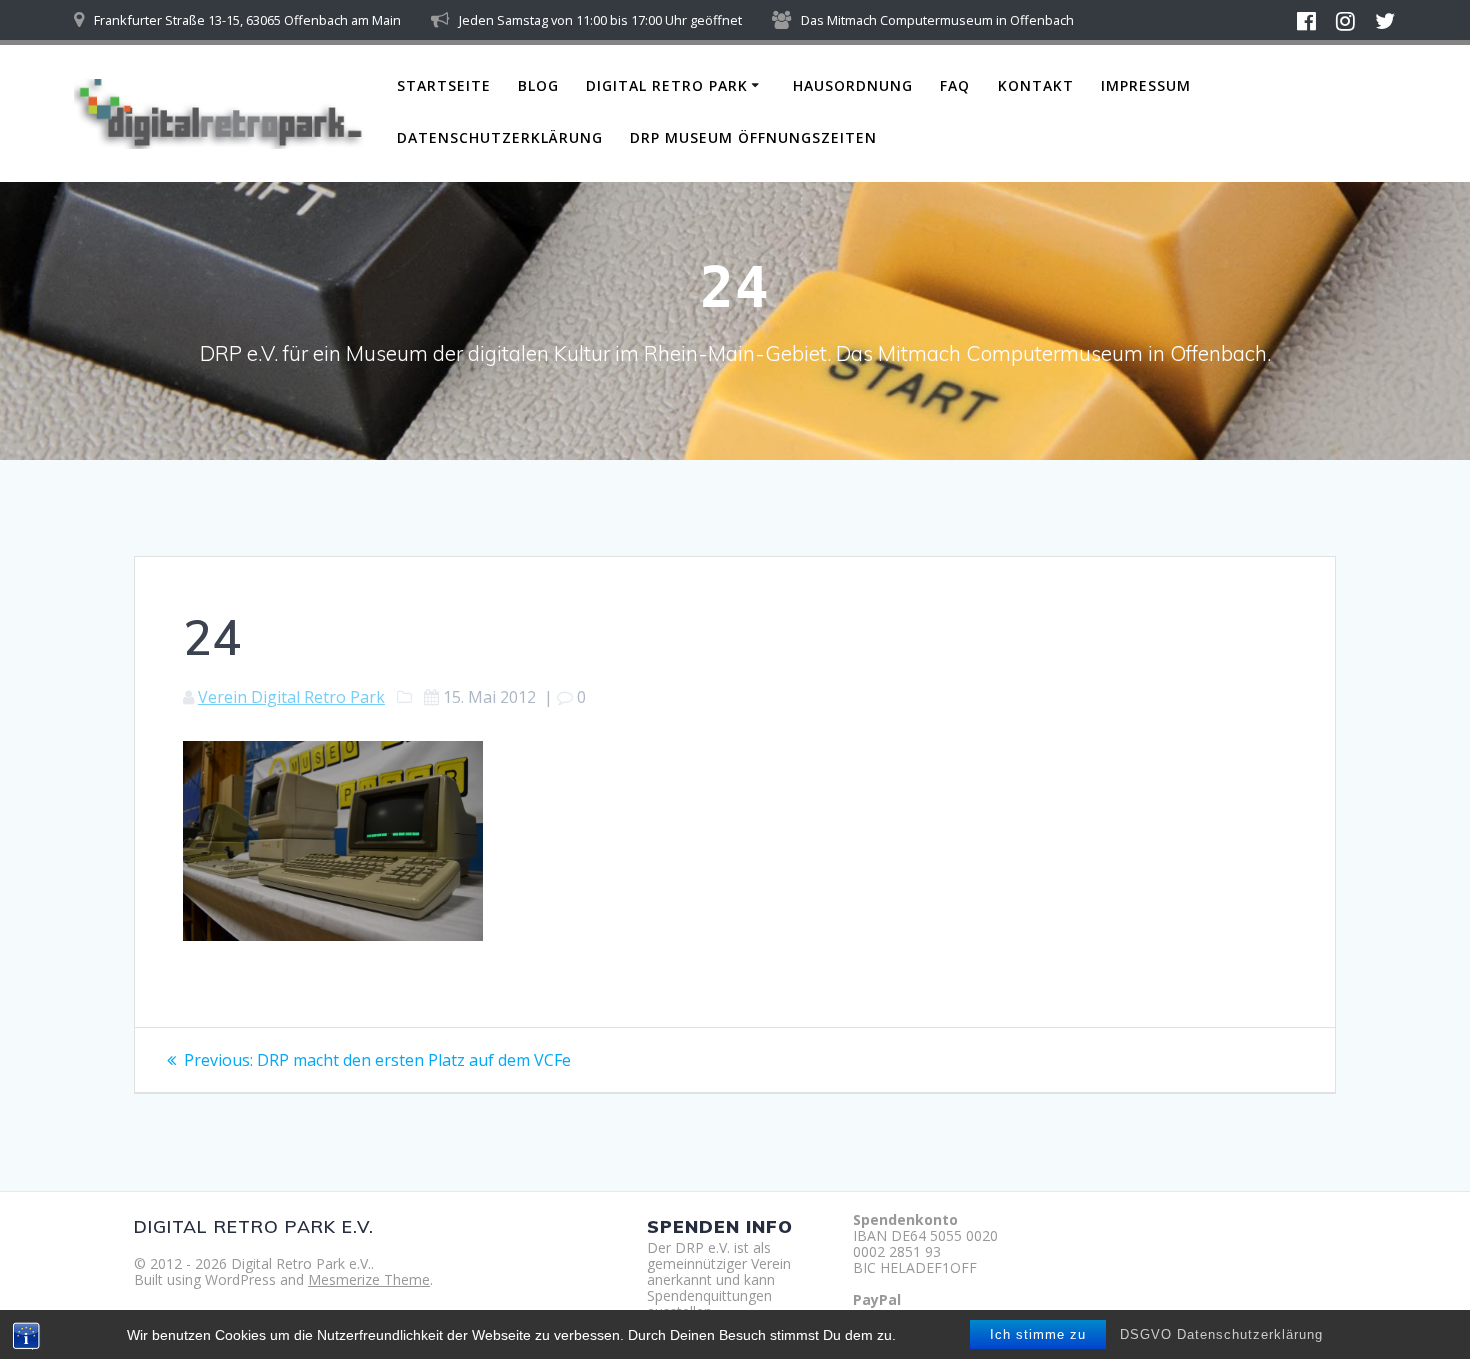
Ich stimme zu (1038, 1334)
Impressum (1146, 85)
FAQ (955, 85)
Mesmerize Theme (369, 1279)
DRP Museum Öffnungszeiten (753, 137)
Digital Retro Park (667, 85)
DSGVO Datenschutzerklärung (1221, 1334)
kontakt (1036, 85)
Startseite (444, 85)
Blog (538, 85)
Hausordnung (853, 85)
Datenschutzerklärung (500, 137)
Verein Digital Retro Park (291, 697)
